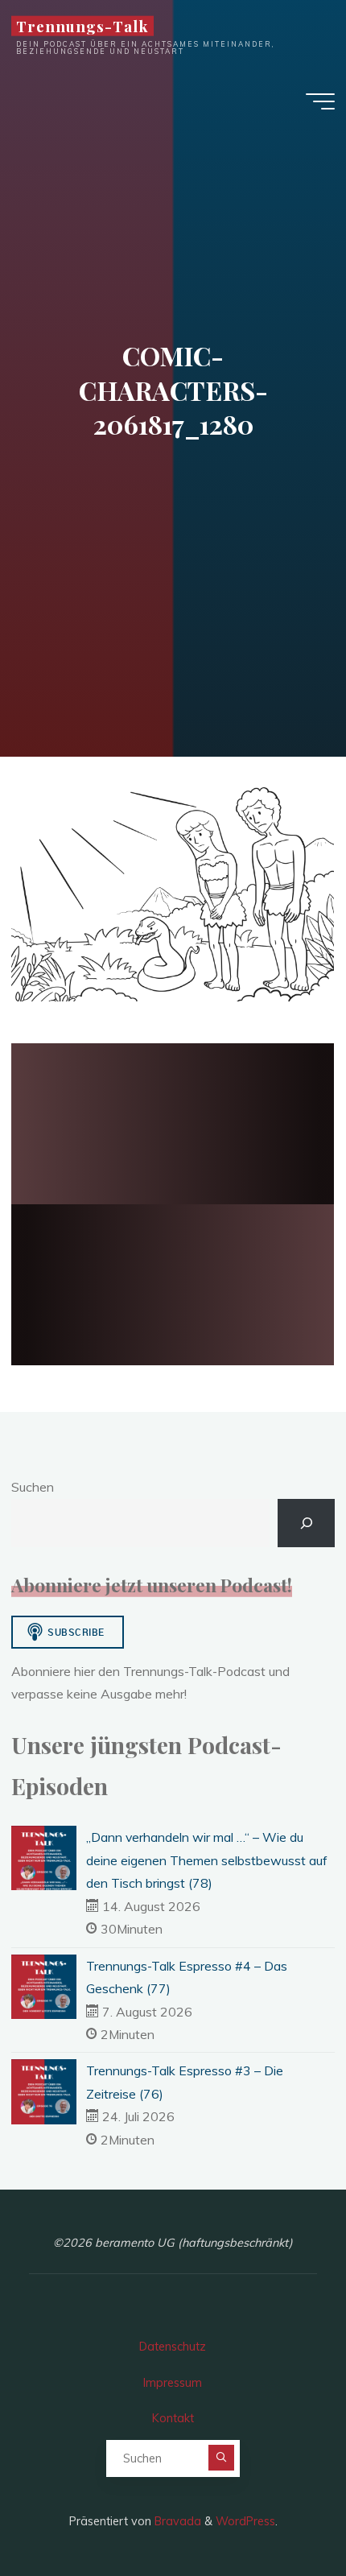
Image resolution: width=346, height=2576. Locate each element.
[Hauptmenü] (320, 101)
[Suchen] (306, 1523)
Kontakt (173, 2418)
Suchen (33, 1487)
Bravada (176, 2521)
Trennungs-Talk (82, 26)
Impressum (173, 2383)
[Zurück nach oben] (283, 2513)
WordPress (245, 2521)
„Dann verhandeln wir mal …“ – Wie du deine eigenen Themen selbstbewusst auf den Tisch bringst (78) (207, 1860)
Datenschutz (173, 2347)
